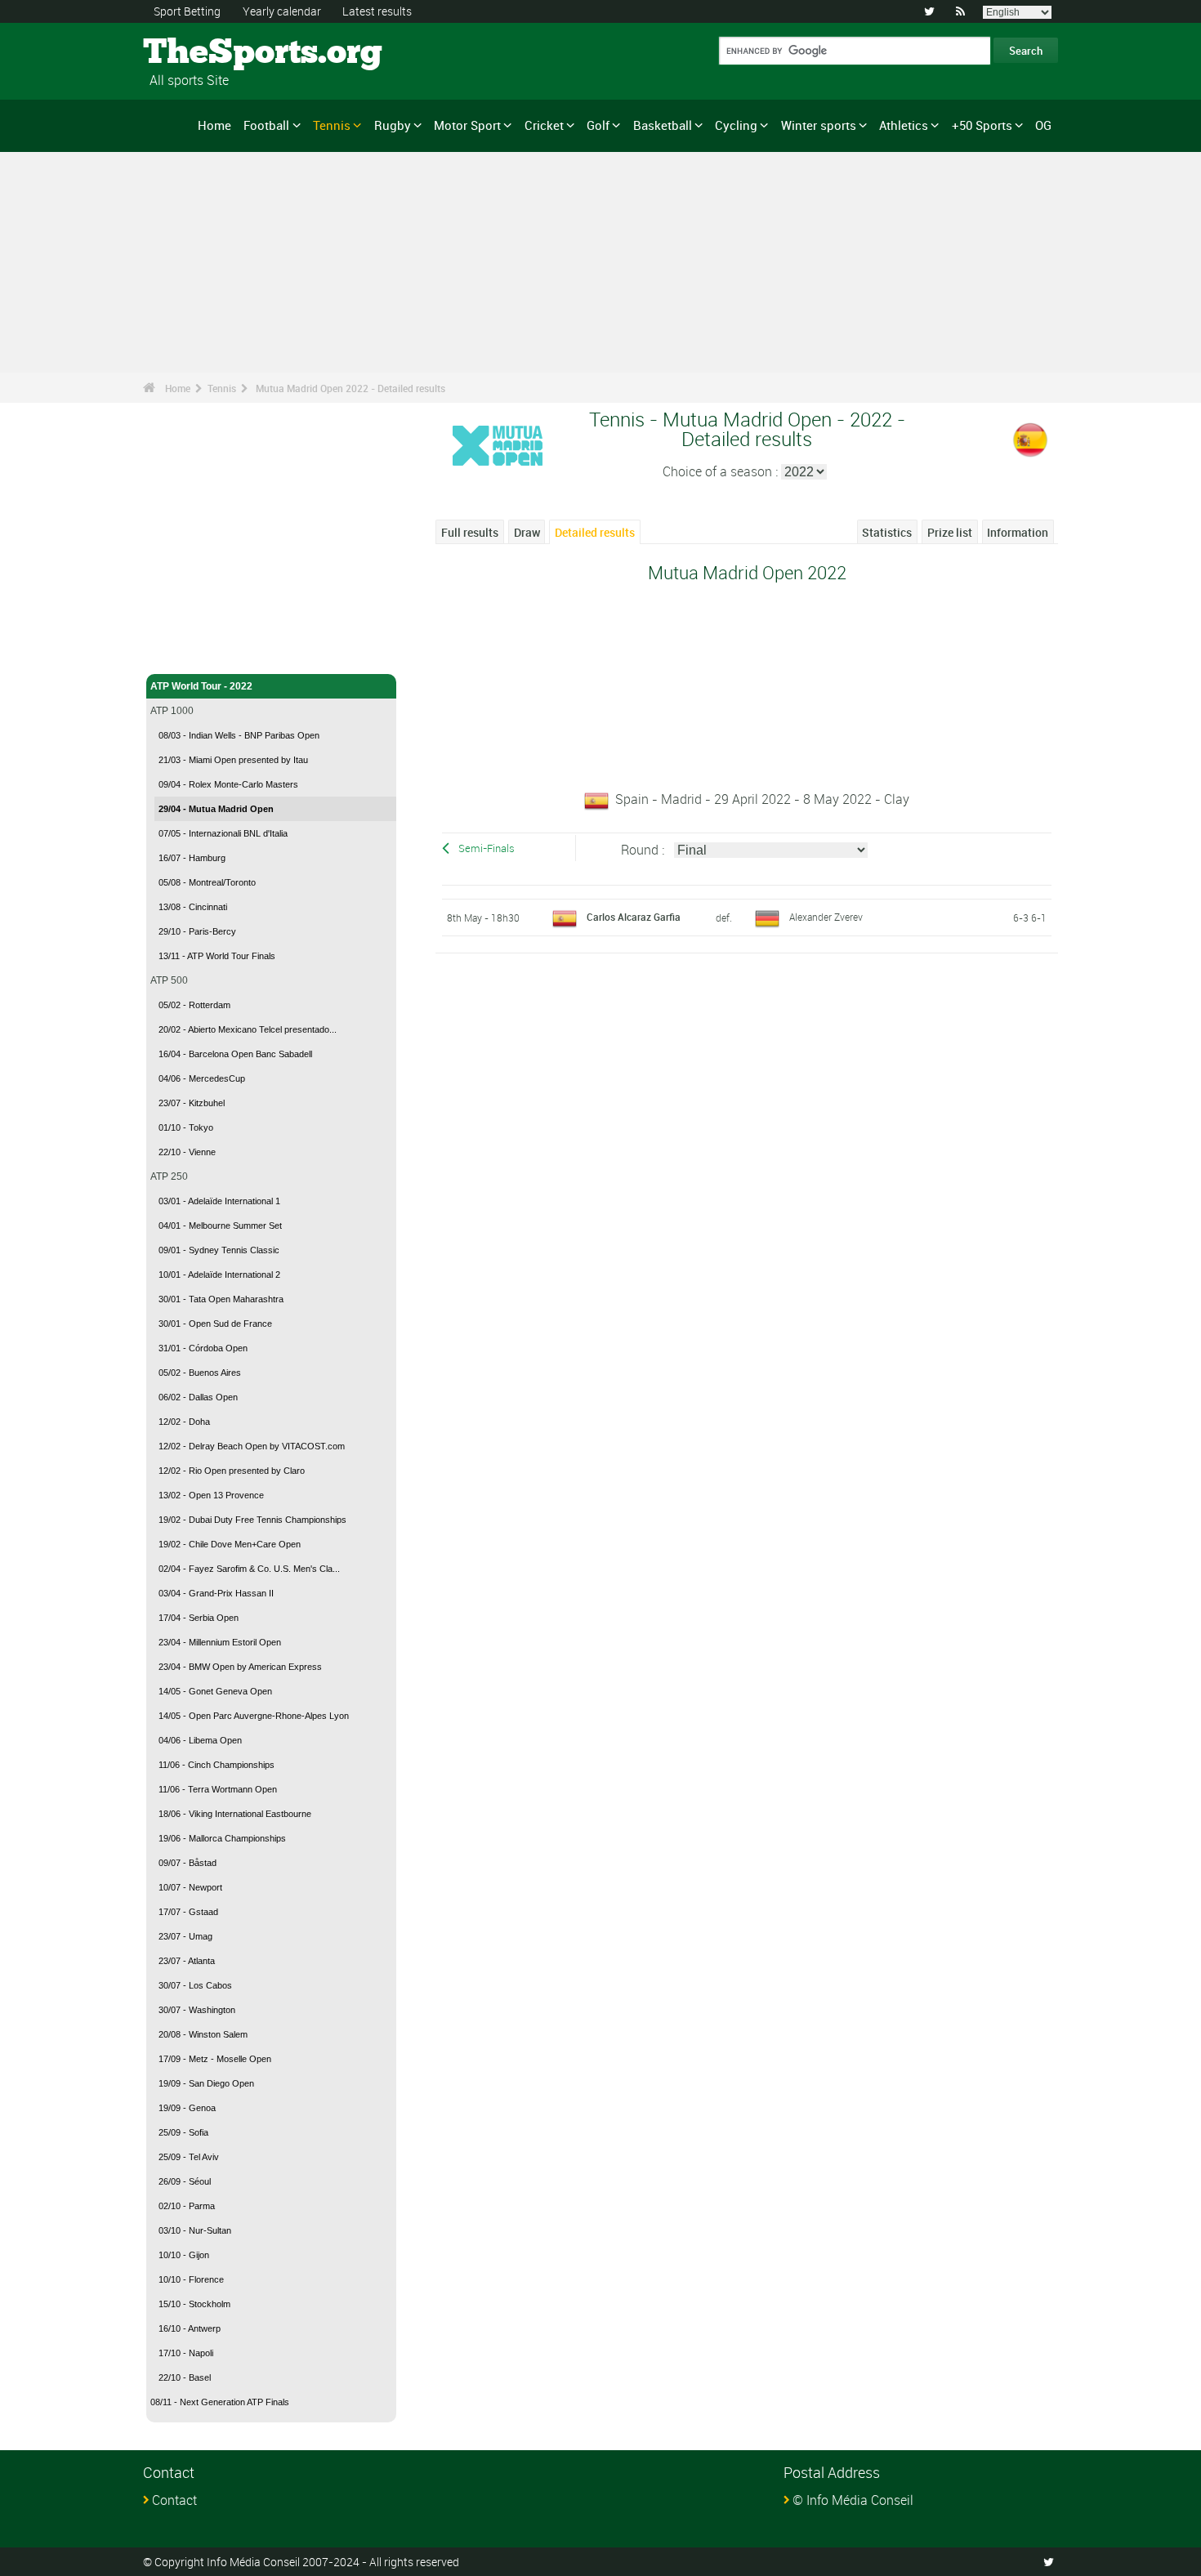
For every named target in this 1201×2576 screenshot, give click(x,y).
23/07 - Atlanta (187, 1961)
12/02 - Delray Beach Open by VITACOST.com (252, 1446)
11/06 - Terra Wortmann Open (218, 1789)
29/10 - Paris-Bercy (197, 931)
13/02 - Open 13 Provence (211, 1495)
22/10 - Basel (185, 2377)
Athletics (904, 125)
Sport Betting (187, 11)
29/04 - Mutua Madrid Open (216, 809)
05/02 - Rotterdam (194, 1005)
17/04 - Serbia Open (199, 1618)
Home (214, 125)
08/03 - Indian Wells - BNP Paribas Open (239, 735)
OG (1043, 125)
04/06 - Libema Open (200, 1740)
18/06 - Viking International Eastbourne (235, 1814)
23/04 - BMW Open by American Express (240, 1667)
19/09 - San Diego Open (206, 2083)
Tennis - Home (183, 652)
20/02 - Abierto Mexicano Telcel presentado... (248, 1029)
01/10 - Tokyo (186, 1127)
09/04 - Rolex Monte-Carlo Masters (228, 784)
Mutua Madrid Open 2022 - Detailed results (350, 388)
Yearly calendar (282, 11)
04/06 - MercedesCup (202, 1078)
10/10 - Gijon (184, 2255)
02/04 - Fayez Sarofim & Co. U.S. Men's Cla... (249, 1569)
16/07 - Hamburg (192, 858)
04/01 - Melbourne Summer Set (220, 1225)
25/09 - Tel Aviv (189, 2157)
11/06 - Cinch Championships (217, 1765)
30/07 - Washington (197, 2010)
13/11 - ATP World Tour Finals (217, 956)
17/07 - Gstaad (188, 1912)
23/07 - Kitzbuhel (192, 1103)
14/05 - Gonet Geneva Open (215, 1691)
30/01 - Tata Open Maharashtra (221, 1299)
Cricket (544, 125)
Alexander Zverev (826, 917)
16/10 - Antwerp (190, 2328)
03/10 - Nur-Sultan (195, 2230)
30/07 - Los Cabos (195, 1985)
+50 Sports (982, 125)
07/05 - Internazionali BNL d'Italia (223, 833)
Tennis (332, 125)
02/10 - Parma (187, 2206)
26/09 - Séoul (185, 2181)
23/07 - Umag (185, 1936)
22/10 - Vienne (187, 1152)
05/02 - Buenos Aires (200, 1373)
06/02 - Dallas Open (198, 1397)
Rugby (393, 125)
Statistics (887, 532)
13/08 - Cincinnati (193, 907)
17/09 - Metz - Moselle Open (215, 2059)
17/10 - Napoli (186, 2353)
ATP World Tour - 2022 (201, 686)
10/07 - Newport (190, 1887)
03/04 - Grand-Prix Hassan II (216, 1593)
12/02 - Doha (184, 1422)
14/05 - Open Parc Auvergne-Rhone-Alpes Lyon (254, 1716)
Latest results (377, 11)
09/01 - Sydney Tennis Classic (219, 1250)
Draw (527, 532)
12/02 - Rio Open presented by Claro (232, 1471)
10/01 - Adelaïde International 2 (219, 1275)
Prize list (950, 532)
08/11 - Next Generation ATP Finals (220, 2402)
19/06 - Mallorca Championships (222, 1838)
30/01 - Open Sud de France (215, 1324)
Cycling (736, 125)
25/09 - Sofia (183, 2132)
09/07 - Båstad (188, 1863)
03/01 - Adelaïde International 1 (219, 1201)
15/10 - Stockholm (194, 2304)
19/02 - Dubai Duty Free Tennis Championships (252, 1520)
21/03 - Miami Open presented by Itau (233, 760)
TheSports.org (205, 53)
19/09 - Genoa (187, 2108)
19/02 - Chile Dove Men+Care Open (230, 1544)
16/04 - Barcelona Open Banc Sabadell (235, 1054)
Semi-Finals (487, 848)
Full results (470, 532)
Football (266, 125)
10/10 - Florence (191, 2279)
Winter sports (819, 125)
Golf (598, 125)
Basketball (663, 125)
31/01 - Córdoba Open (203, 1348)
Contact (174, 2500)
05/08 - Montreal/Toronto (207, 882)
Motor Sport (467, 125)
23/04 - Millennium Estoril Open (220, 1642)
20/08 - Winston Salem (203, 2034)
